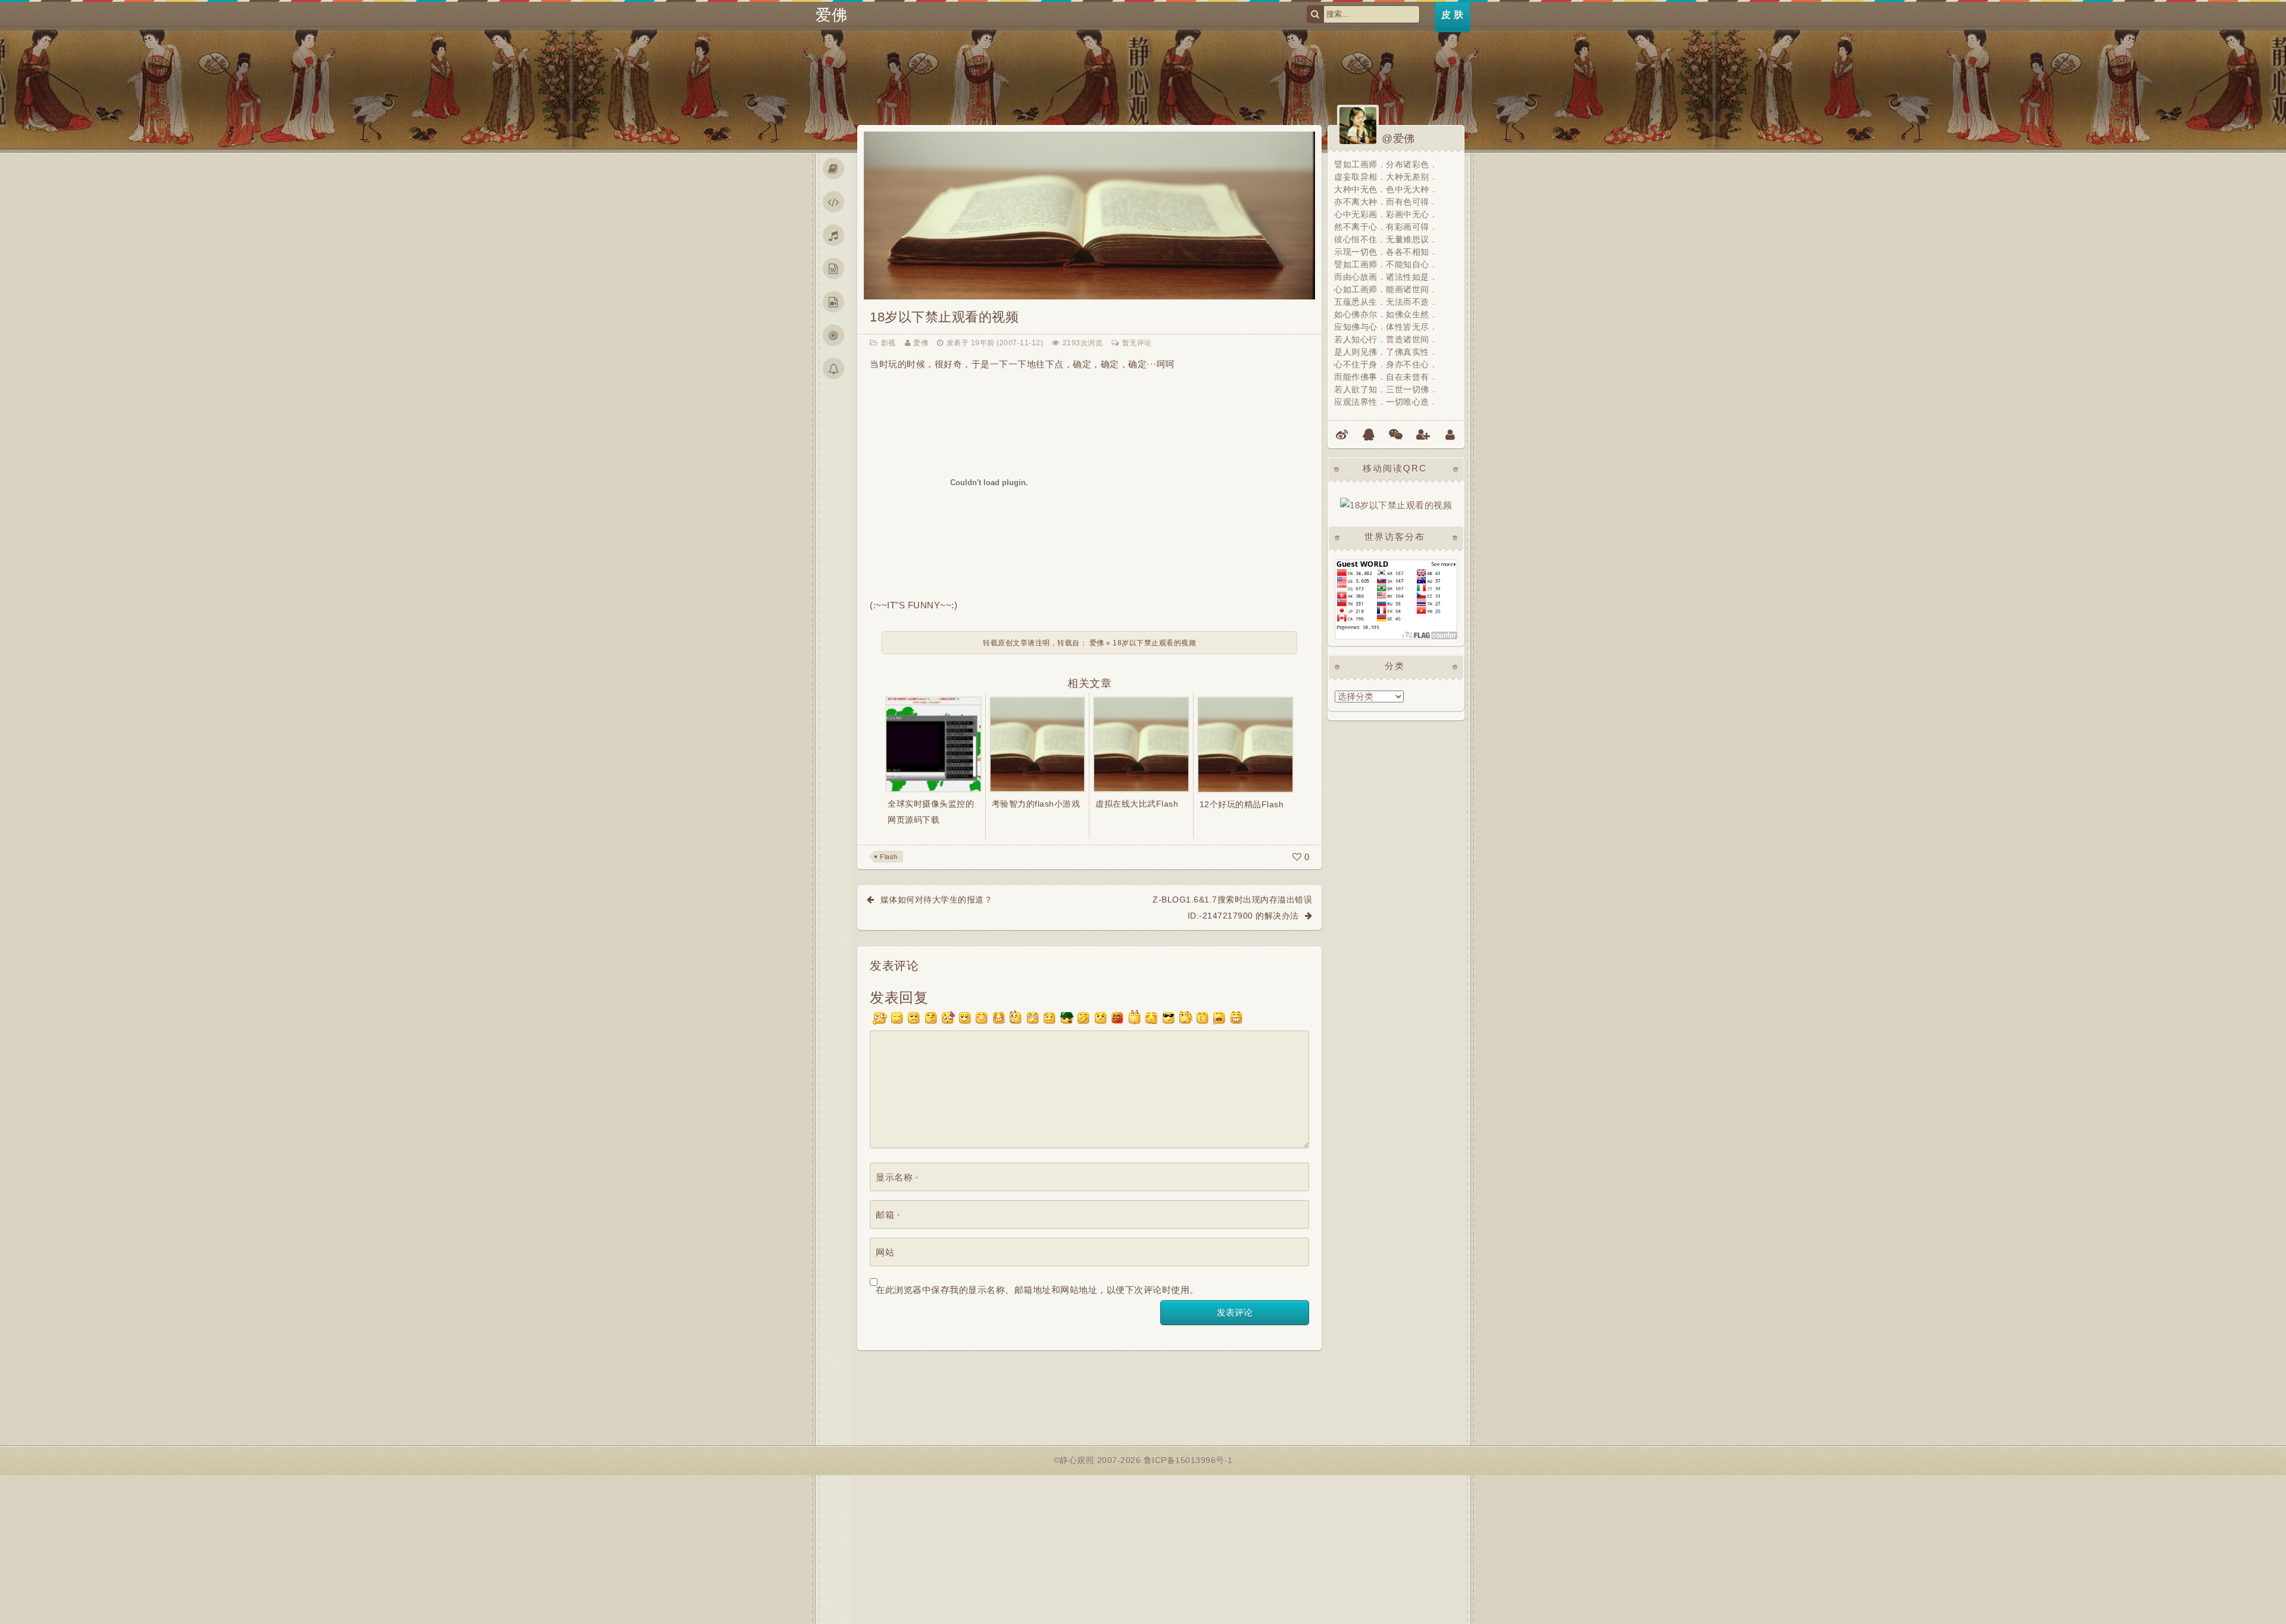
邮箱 (888, 1215)
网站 (885, 1252)
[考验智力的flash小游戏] (1038, 744)
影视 (889, 343)
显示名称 (897, 1177)
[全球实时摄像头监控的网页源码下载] (933, 744)
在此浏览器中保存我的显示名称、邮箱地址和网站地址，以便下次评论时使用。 (1037, 1290)
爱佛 (831, 15)
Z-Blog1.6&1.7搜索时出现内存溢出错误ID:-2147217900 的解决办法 (1232, 907)
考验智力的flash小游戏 (1036, 804)
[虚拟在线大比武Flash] (1141, 744)
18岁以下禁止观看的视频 (944, 317)
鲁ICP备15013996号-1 (1188, 1460)
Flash (889, 857)
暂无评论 (1137, 343)
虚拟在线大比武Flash (1137, 804)
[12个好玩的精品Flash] (1246, 744)
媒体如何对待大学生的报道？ (937, 900)
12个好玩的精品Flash (1242, 804)
